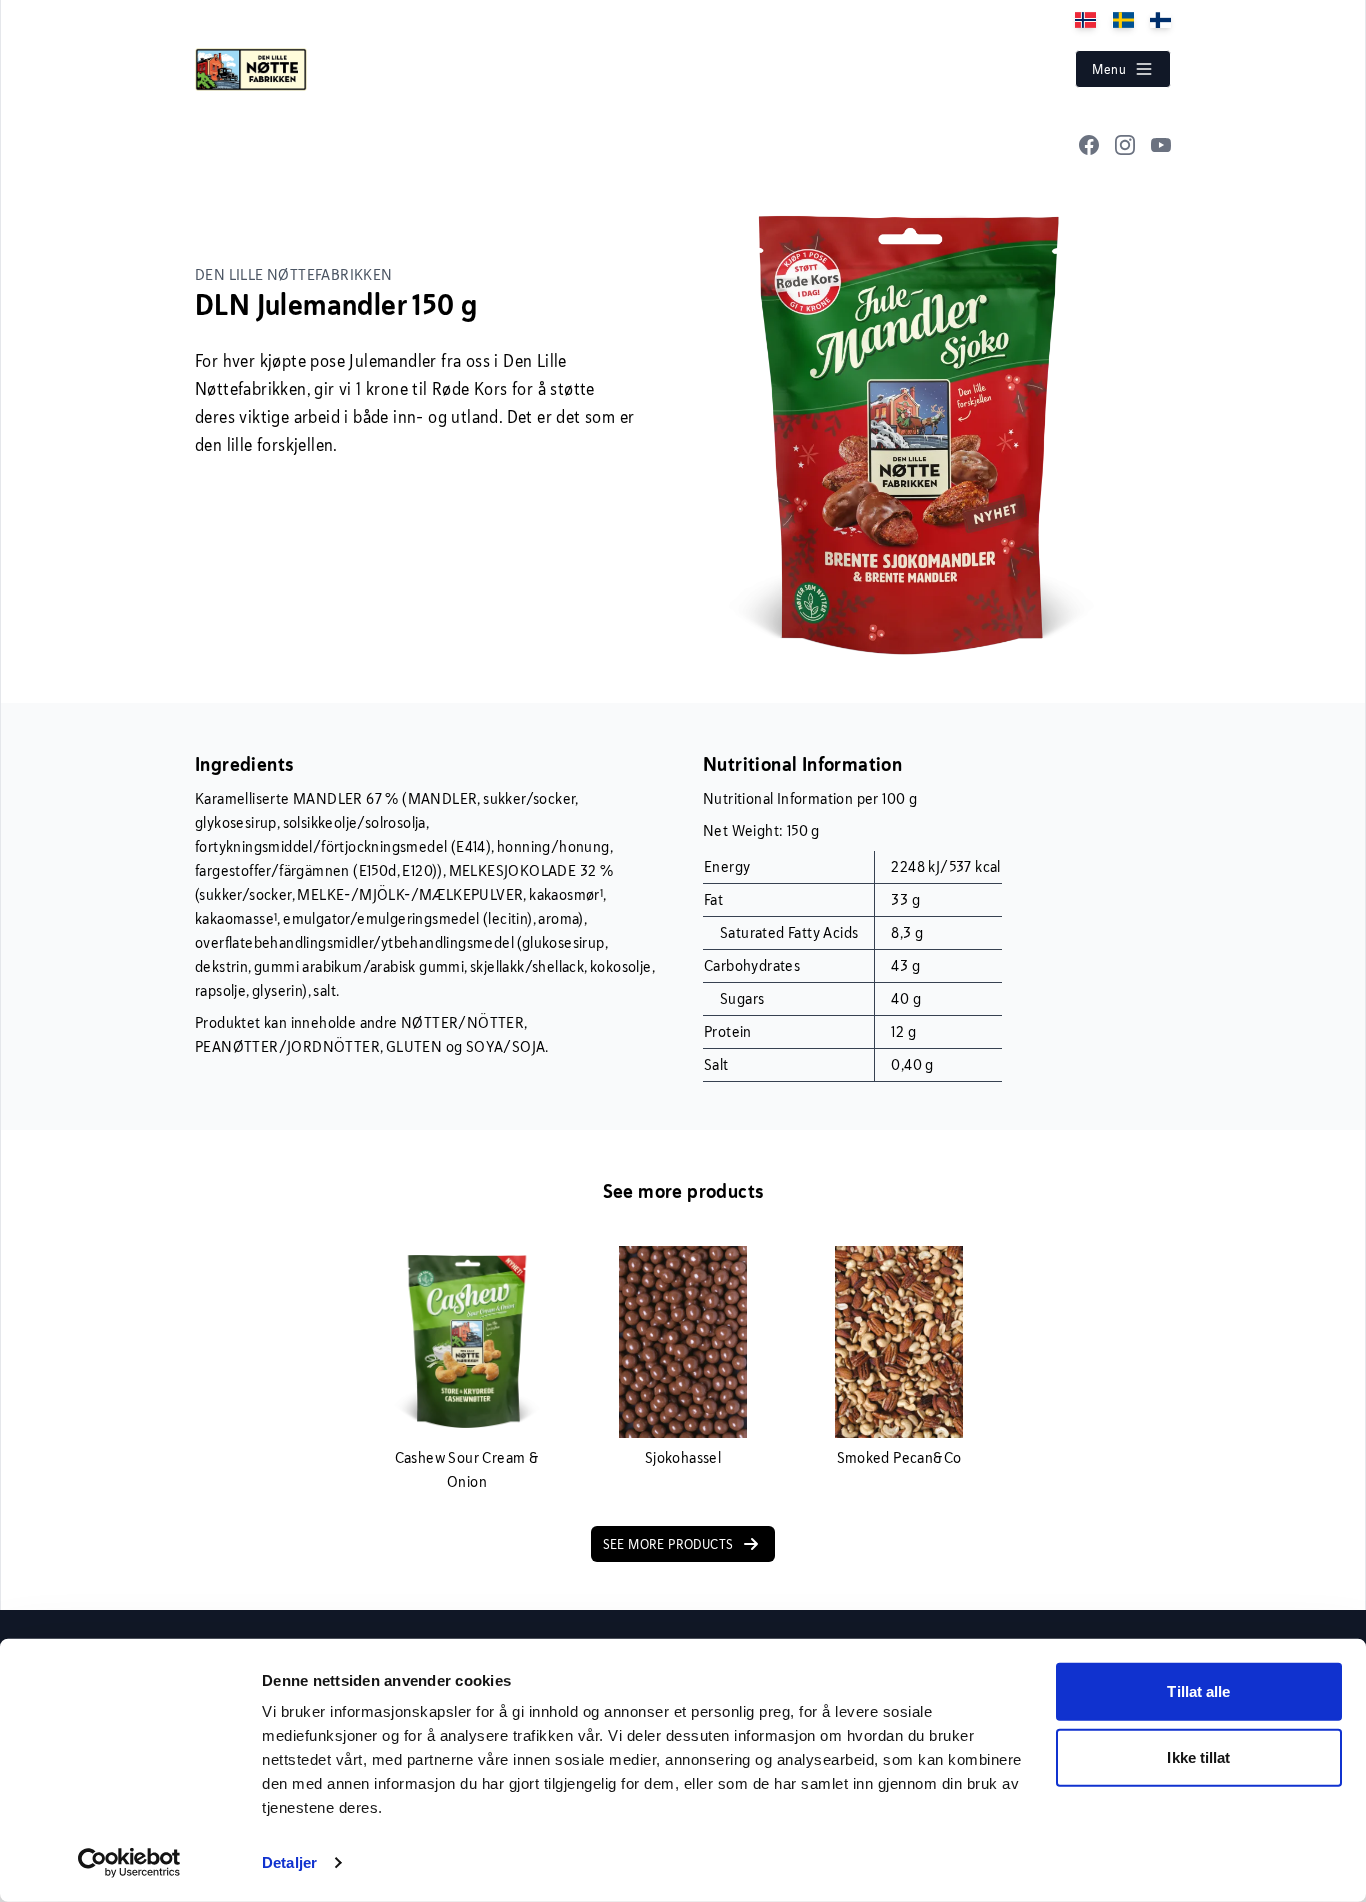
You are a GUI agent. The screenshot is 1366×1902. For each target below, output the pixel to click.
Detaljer (289, 1862)
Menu (1109, 69)
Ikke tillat (1198, 1756)
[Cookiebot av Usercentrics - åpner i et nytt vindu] (129, 1863)
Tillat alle (1198, 1691)
